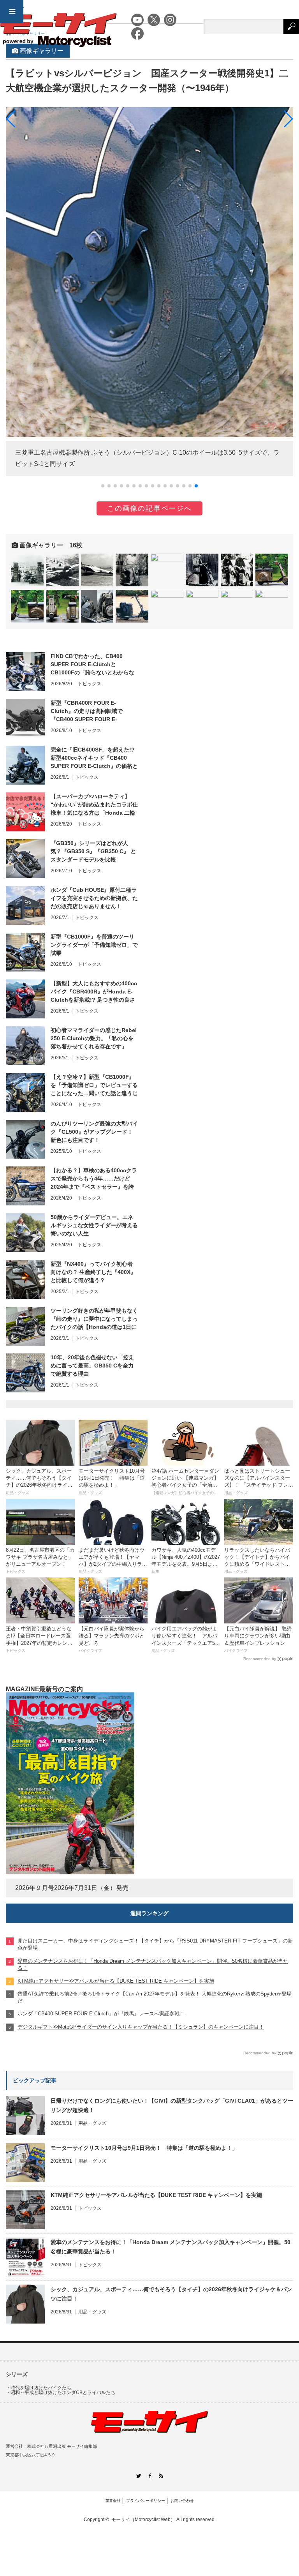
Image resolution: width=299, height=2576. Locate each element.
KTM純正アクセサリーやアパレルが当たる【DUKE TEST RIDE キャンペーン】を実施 (156, 2195)
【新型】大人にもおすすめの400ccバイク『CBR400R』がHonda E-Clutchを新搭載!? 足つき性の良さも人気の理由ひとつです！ (94, 992)
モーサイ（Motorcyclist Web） (143, 2520)
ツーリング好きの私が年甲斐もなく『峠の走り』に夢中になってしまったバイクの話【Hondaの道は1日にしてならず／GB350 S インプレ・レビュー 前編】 (94, 1319)
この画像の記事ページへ (149, 508)
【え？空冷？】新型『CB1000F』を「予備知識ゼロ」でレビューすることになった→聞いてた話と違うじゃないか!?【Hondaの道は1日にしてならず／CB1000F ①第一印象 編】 (94, 1085)
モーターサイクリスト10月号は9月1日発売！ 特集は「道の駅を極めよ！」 (144, 2148)
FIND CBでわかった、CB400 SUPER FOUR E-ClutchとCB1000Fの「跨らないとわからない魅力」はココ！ (92, 665)
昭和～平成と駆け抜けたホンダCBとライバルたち (63, 2393)
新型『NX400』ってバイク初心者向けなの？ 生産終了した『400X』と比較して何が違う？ (93, 1272)
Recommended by (260, 1659)
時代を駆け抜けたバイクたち (41, 2388)
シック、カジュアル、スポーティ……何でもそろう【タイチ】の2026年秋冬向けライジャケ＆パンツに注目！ (171, 2294)
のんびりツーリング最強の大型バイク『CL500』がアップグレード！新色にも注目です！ (94, 1132)
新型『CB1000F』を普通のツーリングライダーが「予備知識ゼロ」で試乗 (94, 945)
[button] (103, 486)
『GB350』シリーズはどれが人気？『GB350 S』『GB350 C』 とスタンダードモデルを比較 (93, 851)
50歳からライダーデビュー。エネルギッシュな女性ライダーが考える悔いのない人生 (94, 1225)
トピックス (90, 684)
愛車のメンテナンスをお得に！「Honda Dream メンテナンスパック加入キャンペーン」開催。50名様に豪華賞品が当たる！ (171, 2247)
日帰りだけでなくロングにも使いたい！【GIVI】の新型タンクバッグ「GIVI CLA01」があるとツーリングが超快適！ (172, 2105)
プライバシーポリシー (146, 2501)
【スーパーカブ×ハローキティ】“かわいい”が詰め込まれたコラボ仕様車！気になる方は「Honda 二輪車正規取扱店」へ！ (94, 805)
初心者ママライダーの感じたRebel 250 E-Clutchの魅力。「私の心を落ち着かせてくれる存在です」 (94, 1038)
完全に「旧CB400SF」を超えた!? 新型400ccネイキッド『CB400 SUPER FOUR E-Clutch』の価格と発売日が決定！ (94, 758)
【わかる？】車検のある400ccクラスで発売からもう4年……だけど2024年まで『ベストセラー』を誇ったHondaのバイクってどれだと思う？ (94, 1179)
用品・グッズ (92, 2123)
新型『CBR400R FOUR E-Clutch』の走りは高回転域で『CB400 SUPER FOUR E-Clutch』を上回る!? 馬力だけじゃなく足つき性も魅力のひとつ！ (93, 711)
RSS (161, 2476)
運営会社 (113, 2501)
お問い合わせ (182, 2501)
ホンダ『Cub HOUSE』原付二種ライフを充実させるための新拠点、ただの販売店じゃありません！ (94, 898)
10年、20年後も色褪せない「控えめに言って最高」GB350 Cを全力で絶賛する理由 (92, 1366)
